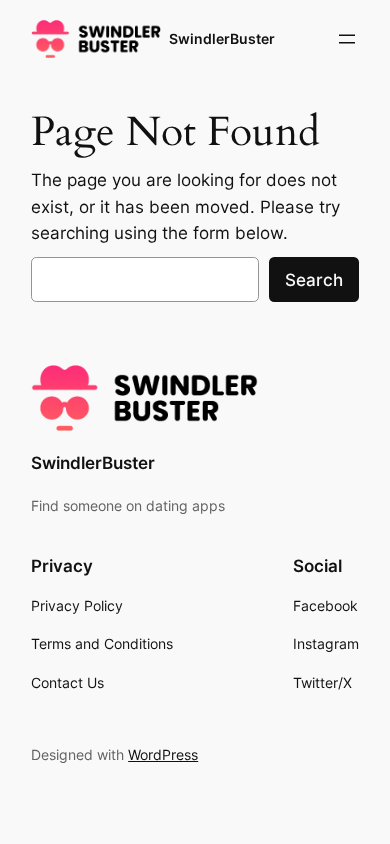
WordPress (163, 754)
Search (314, 280)
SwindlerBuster (222, 38)
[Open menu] (347, 39)
